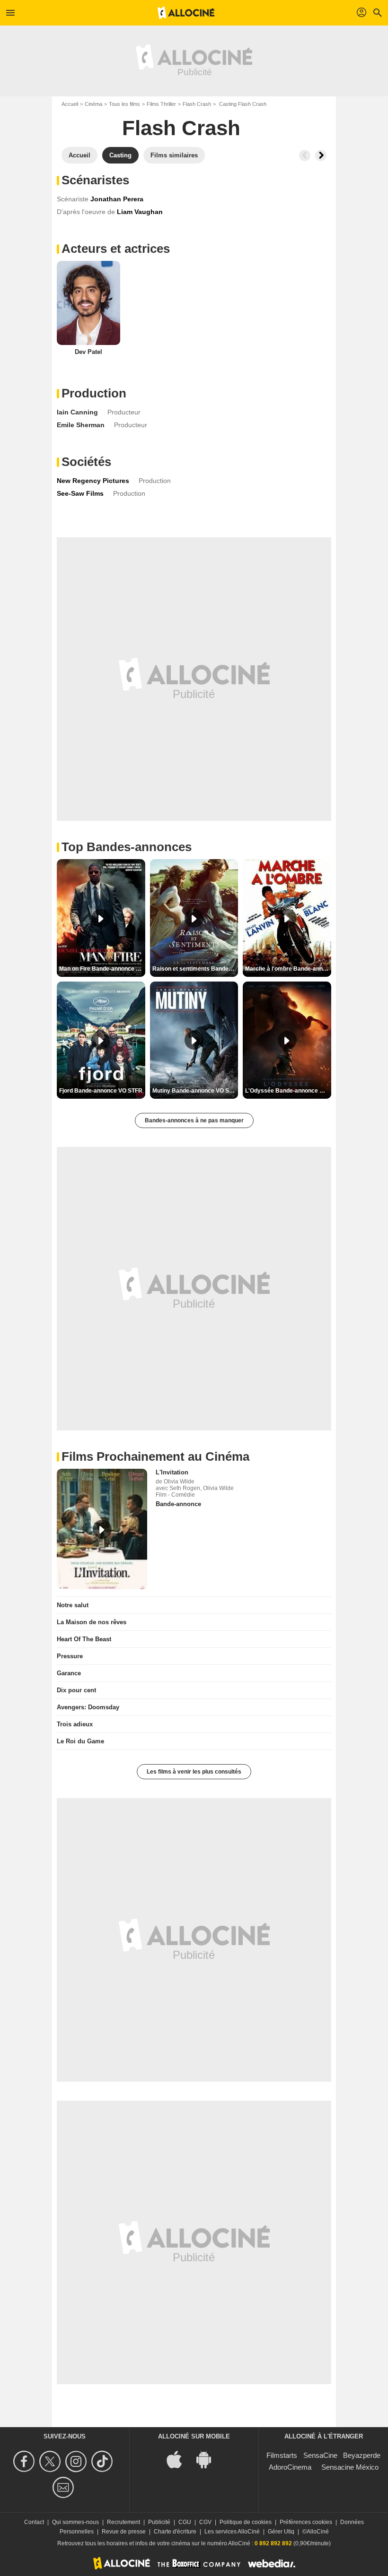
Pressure (70, 1656)
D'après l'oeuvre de (86, 212)
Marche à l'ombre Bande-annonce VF (288, 969)
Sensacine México (350, 2467)
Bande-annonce (178, 1504)
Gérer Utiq (281, 2532)
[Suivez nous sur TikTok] (103, 2461)
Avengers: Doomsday (88, 1707)
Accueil (70, 104)
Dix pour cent (76, 1690)
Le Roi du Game (80, 1741)
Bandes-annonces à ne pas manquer (194, 1120)
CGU (185, 2522)
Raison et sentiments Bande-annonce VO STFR (195, 969)
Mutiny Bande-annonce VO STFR (195, 1091)
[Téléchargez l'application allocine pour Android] (209, 2459)
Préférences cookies (306, 2522)
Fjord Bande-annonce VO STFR (101, 1091)
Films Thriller (161, 104)
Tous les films (124, 104)
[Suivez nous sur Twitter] (51, 2461)
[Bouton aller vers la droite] (321, 155)
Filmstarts (282, 2455)
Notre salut (73, 1605)
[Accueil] (186, 13)
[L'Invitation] (102, 1529)
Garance (69, 1673)
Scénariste (73, 199)
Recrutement (123, 2522)
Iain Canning (77, 412)
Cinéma (93, 104)
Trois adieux (75, 1724)
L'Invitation (172, 1472)
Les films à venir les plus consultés (194, 1772)
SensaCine (320, 2455)
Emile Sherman (81, 425)
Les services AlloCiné (232, 2532)
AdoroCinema (290, 2467)
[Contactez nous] (65, 2487)
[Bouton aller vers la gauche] (305, 155)
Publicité (159, 2522)
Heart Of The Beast (84, 1639)
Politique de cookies (246, 2522)
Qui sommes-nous (75, 2522)
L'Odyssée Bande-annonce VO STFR (288, 1091)
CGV (205, 2522)
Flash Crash (197, 104)
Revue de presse (124, 2532)
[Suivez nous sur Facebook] (25, 2461)
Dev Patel (88, 352)
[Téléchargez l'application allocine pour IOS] (179, 2459)
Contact (34, 2522)
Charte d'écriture (175, 2532)
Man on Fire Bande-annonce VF (101, 969)
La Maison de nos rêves (92, 1622)
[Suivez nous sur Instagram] (77, 2461)
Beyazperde (362, 2455)
